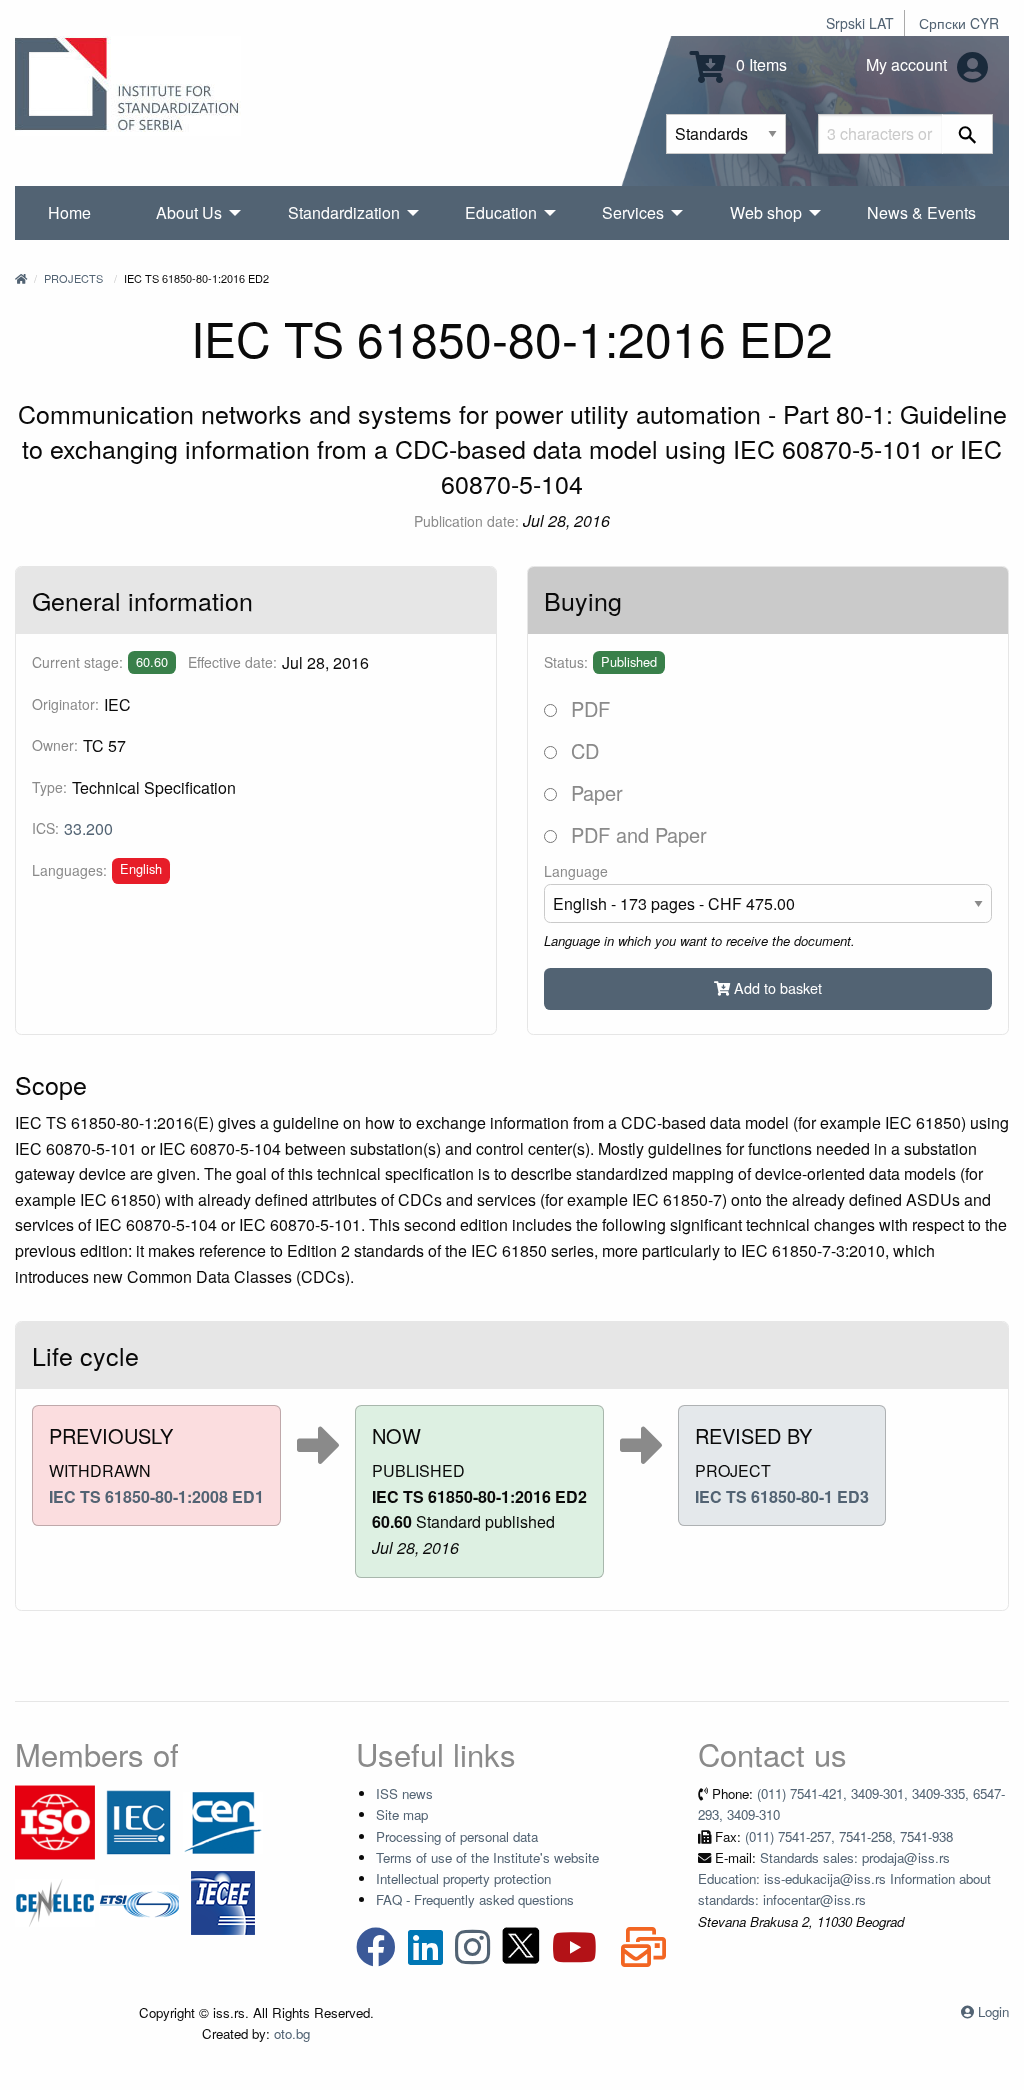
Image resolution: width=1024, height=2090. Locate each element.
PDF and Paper (636, 834)
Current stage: (77, 662)
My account (908, 64)
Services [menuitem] (633, 212)
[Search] (967, 134)
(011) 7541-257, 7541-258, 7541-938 (849, 1836)
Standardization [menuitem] (344, 212)
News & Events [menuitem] (921, 212)
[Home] (21, 278)
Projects (73, 278)
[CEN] (223, 1820)
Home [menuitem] (69, 212)
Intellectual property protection (463, 1878)
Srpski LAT (860, 23)
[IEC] (139, 1820)
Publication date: (466, 521)
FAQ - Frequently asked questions (475, 1899)
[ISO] (55, 1820)
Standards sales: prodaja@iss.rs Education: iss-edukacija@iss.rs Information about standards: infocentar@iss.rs (844, 1879)
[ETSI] (139, 1900)
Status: (566, 662)
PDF (587, 708)
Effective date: (232, 662)
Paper (594, 792)
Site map (402, 1814)
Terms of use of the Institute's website (487, 1857)
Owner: (55, 745)
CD (582, 750)
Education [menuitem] (501, 212)
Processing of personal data (457, 1836)
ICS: (45, 828)
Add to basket (776, 987)
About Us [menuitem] (189, 212)
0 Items (759, 64)
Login (993, 2011)
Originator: (65, 704)
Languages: (69, 870)
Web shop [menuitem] (766, 212)
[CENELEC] (55, 1900)
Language (576, 871)
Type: (49, 787)
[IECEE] (223, 1900)
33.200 (88, 828)
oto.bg (292, 2033)
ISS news (404, 1793)
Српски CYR (959, 23)
